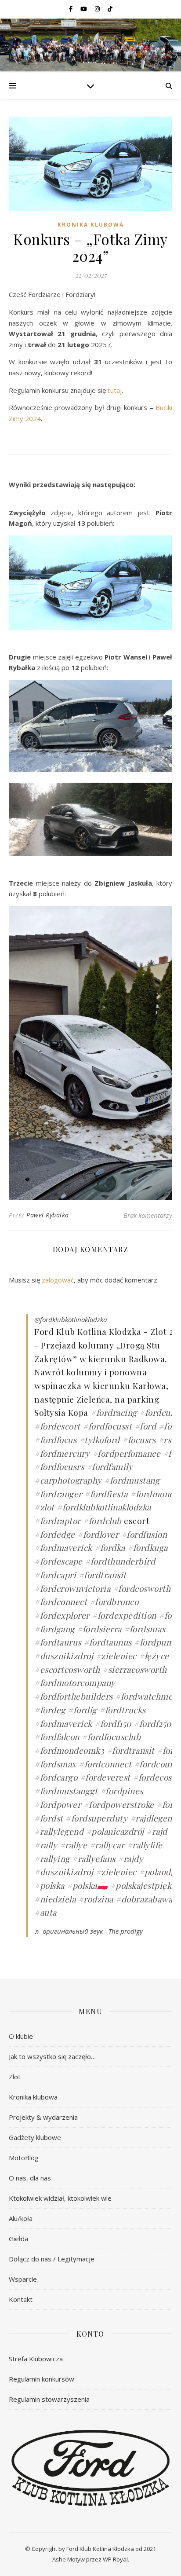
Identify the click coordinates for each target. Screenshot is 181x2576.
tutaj (115, 390)
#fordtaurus (58, 1642)
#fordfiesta (106, 1494)
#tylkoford (100, 1440)
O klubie (21, 2036)
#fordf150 (113, 1723)
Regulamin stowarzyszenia (49, 2399)
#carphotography (68, 1480)
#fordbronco (114, 1601)
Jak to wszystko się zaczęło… (52, 2056)
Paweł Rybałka (48, 1215)
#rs (165, 1440)
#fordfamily (110, 1466)
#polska (49, 1885)
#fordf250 (152, 1723)
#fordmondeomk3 (69, 1750)
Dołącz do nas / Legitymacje (52, 2259)
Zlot (15, 2077)
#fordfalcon (57, 1737)
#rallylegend (59, 1831)
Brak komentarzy (148, 1215)
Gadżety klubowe (35, 2137)
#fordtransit (103, 1575)
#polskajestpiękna (146, 1885)
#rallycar (107, 1845)
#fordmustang (132, 1480)
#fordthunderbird (120, 1561)
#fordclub (102, 1521)
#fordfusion (144, 1534)
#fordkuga (148, 1547)
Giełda (18, 2239)
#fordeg (50, 1710)
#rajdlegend (154, 1818)
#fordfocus (55, 1440)
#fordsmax (145, 1629)
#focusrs (139, 1440)
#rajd (157, 1831)
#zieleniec (116, 1656)
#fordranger (58, 1494)
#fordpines (122, 1791)
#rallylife (145, 1845)
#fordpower (58, 1804)
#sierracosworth (135, 1669)
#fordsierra (99, 1629)
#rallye (74, 1845)
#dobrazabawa (144, 1899)
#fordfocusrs (59, 1466)
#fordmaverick (63, 1547)
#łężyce (154, 1656)
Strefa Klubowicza (36, 2359)
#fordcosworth (142, 1588)
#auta (45, 1912)
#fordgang (54, 1629)
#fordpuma (156, 1642)
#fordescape (58, 1561)
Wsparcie (23, 2279)
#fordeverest (105, 1777)
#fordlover (98, 1534)
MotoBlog (24, 2158)
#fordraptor (58, 1521)
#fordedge (55, 1534)
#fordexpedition (124, 1615)
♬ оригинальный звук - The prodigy (89, 1931)
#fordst (49, 1818)
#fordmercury (62, 1453)
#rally (46, 1845)
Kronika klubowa (91, 225)
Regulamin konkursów (42, 2379)
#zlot (44, 1507)
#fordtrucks (123, 1710)
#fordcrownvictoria (72, 1588)
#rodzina (96, 1899)
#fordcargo (56, 1777)
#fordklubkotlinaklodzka (104, 1507)
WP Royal (115, 2559)
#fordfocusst (107, 1426)
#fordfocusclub (111, 1737)
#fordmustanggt (66, 1791)
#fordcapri (55, 1575)
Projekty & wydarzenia (43, 2117)
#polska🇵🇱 (87, 1885)
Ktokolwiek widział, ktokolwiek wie (60, 2198)
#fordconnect (61, 1601)
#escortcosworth (67, 1669)
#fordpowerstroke (119, 1804)
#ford (145, 1426)
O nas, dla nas (30, 2178)
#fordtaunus (108, 1642)
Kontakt (21, 2299)
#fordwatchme (144, 1696)
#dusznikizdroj (64, 1656)
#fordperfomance (127, 1453)
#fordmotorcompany (75, 1682)
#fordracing (114, 1412)
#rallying (52, 1858)
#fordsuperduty (96, 1818)
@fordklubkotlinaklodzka (71, 1319)
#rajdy (130, 1858)
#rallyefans (94, 1858)
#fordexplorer (62, 1615)
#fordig (82, 1710)
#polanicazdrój (115, 1831)
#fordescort (57, 1426)
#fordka (110, 1547)
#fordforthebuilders (74, 1696)
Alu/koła (21, 2218)
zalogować (58, 1280)
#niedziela (55, 1899)
